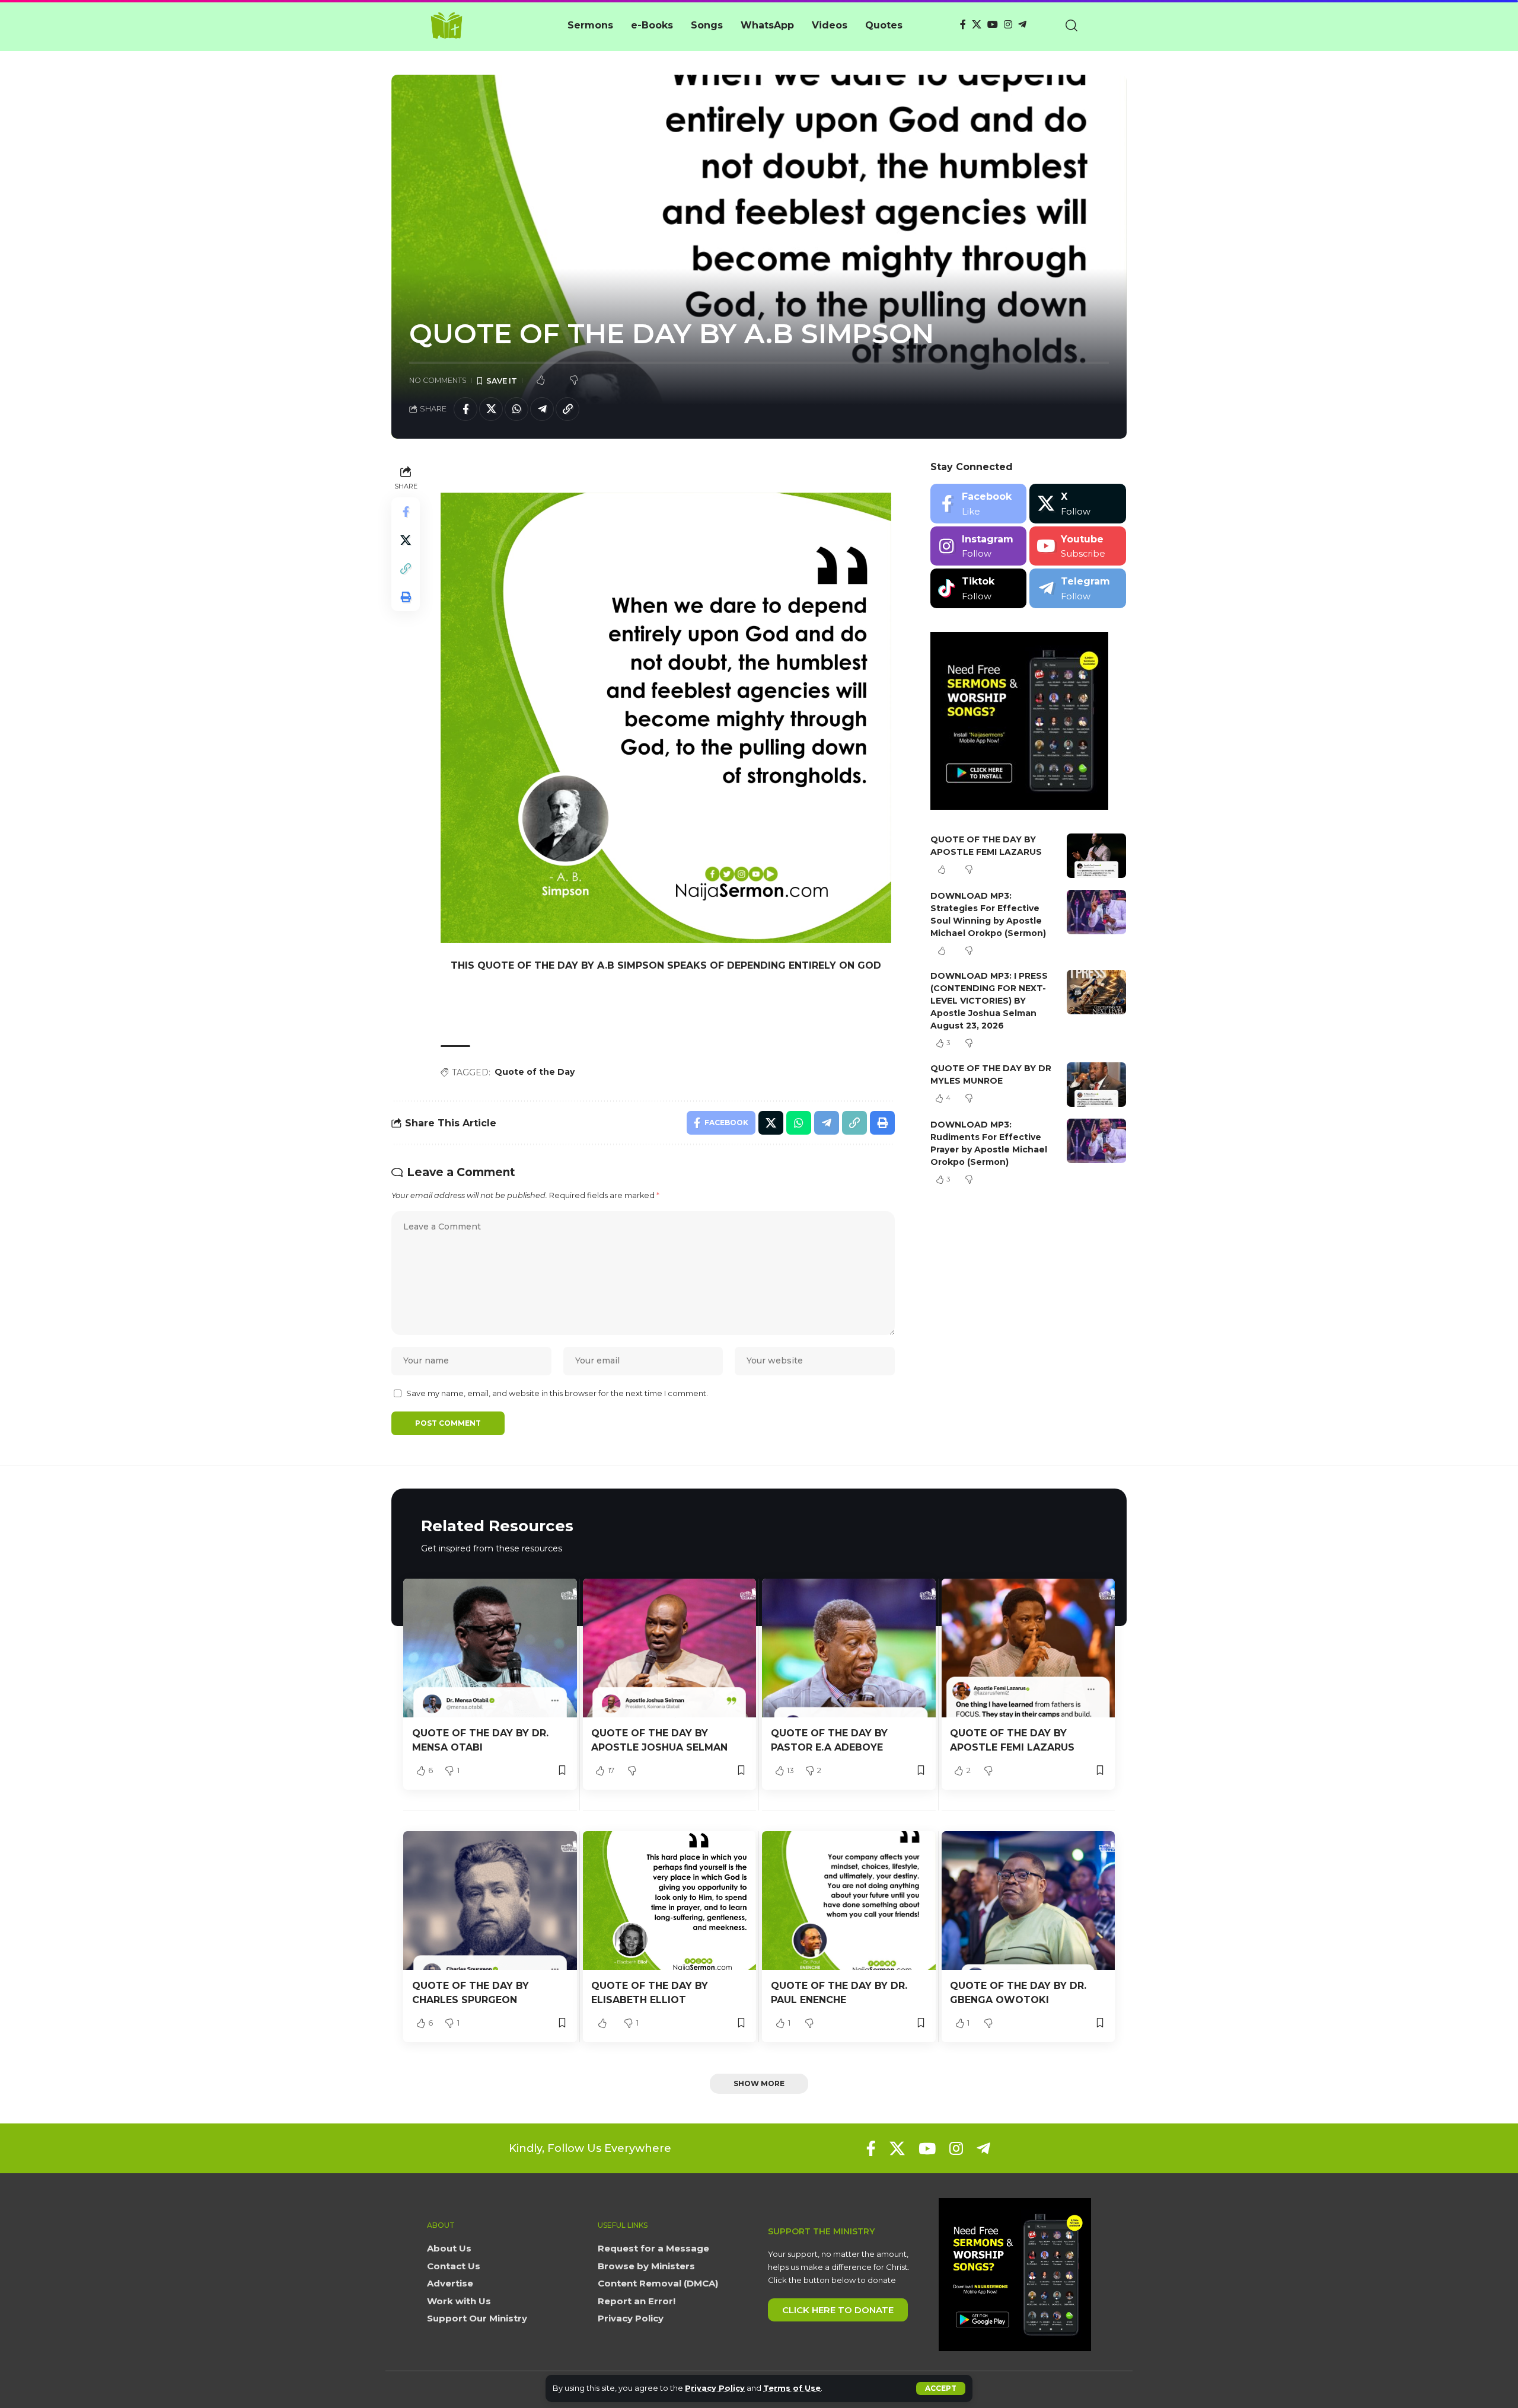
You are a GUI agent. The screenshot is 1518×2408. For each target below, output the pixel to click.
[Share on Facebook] (465, 409)
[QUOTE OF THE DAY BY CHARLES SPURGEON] (490, 1901)
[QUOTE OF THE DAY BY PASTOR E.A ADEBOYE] (849, 1648)
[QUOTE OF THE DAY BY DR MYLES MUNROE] (1096, 1085)
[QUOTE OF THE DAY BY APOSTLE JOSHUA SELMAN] (670, 1648)
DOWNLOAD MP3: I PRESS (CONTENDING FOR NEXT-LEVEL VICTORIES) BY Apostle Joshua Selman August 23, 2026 (989, 1001)
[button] (941, 2388)
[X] (977, 25)
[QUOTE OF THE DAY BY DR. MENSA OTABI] (490, 1648)
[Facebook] (963, 25)
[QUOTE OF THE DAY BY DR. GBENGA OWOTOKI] (1029, 1901)
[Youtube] (1078, 546)
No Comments (438, 380)
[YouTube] (993, 25)
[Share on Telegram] (542, 409)
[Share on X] (491, 409)
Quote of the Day (535, 1072)
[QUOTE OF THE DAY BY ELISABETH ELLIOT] (670, 1901)
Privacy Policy (715, 2388)
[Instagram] (1008, 25)
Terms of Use (792, 2388)
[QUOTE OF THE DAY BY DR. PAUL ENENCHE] (849, 1901)
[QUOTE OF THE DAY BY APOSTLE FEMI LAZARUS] (1096, 856)
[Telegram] (1022, 25)
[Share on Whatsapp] (516, 409)
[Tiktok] (979, 588)
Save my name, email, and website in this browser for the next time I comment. (557, 1393)
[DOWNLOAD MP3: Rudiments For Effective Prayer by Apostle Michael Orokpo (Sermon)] (1096, 1141)
